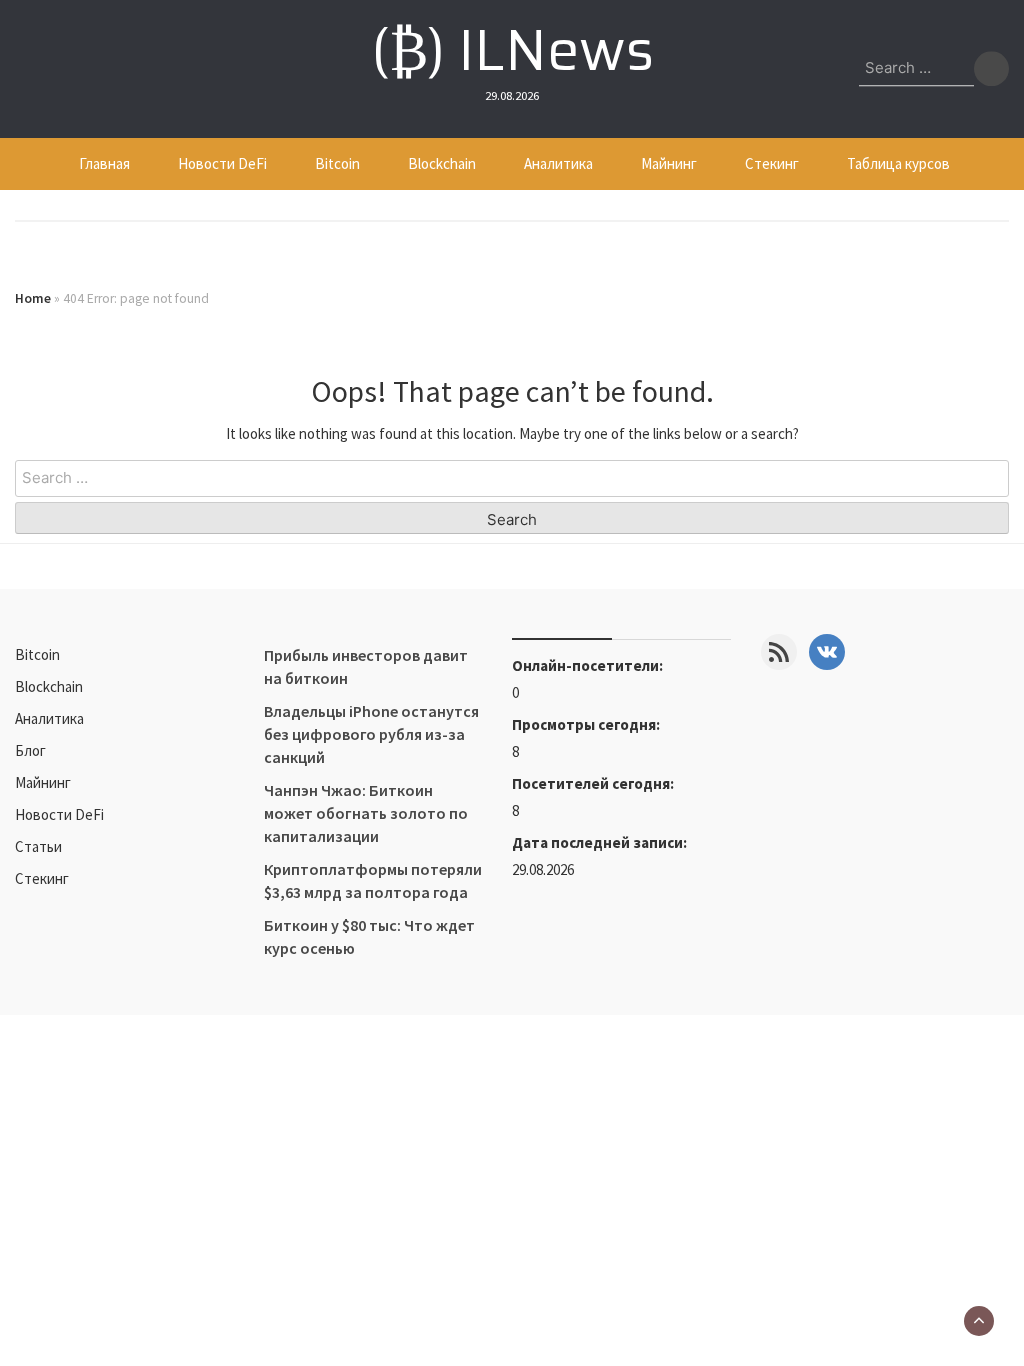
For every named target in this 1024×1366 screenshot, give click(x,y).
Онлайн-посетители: (589, 665)
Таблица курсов (898, 163)
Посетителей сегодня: (594, 783)
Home (33, 298)
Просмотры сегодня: (587, 724)
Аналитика (558, 163)
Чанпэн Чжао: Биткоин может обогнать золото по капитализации (366, 813)
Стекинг (772, 163)
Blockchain (442, 163)
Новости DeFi (222, 163)
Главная (104, 163)
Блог (30, 750)
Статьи (38, 846)
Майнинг (669, 163)
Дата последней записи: (601, 842)
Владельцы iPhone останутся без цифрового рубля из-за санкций (371, 734)
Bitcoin (337, 163)
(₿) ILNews (512, 50)
